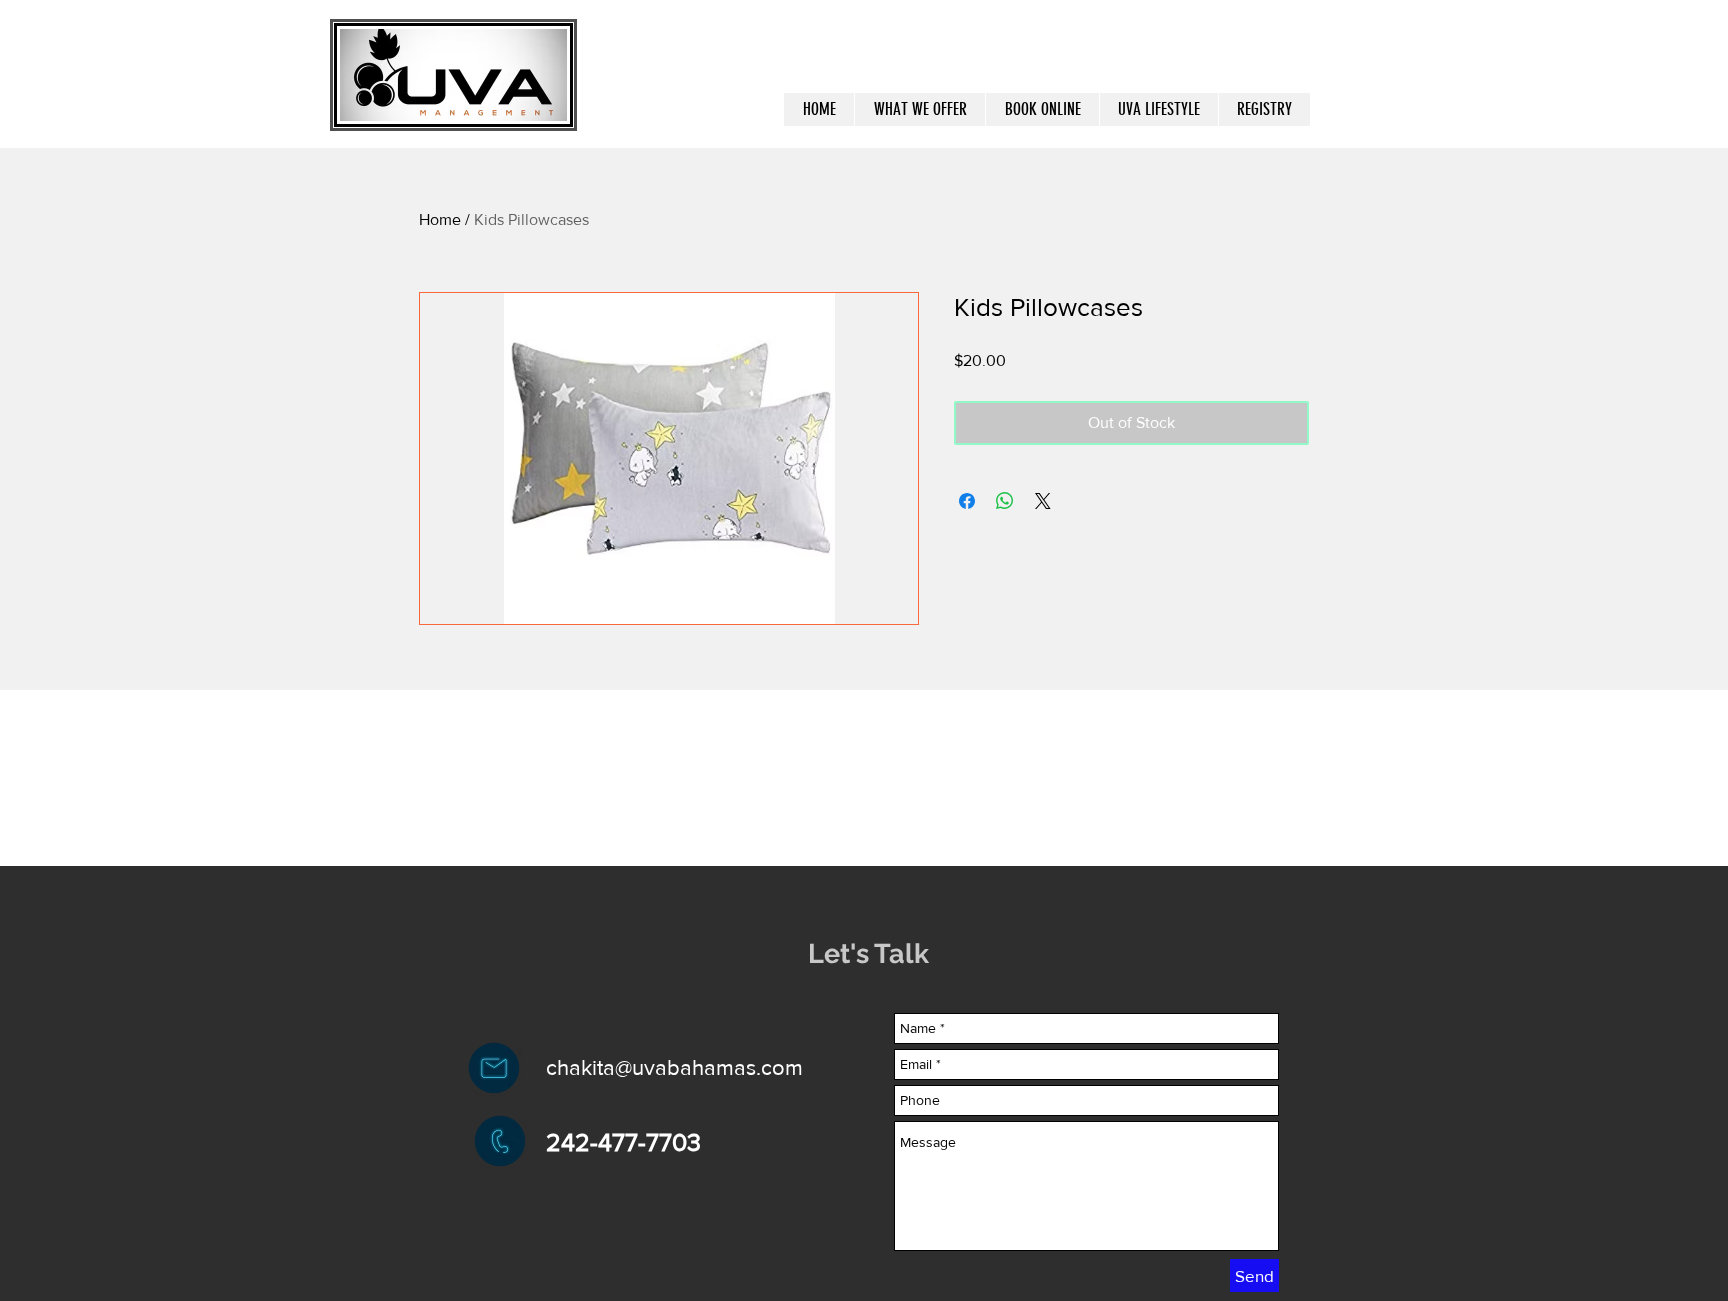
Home (440, 219)
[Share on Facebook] (967, 501)
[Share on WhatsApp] (1005, 501)
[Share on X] (1043, 501)
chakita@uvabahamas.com (674, 1067)
